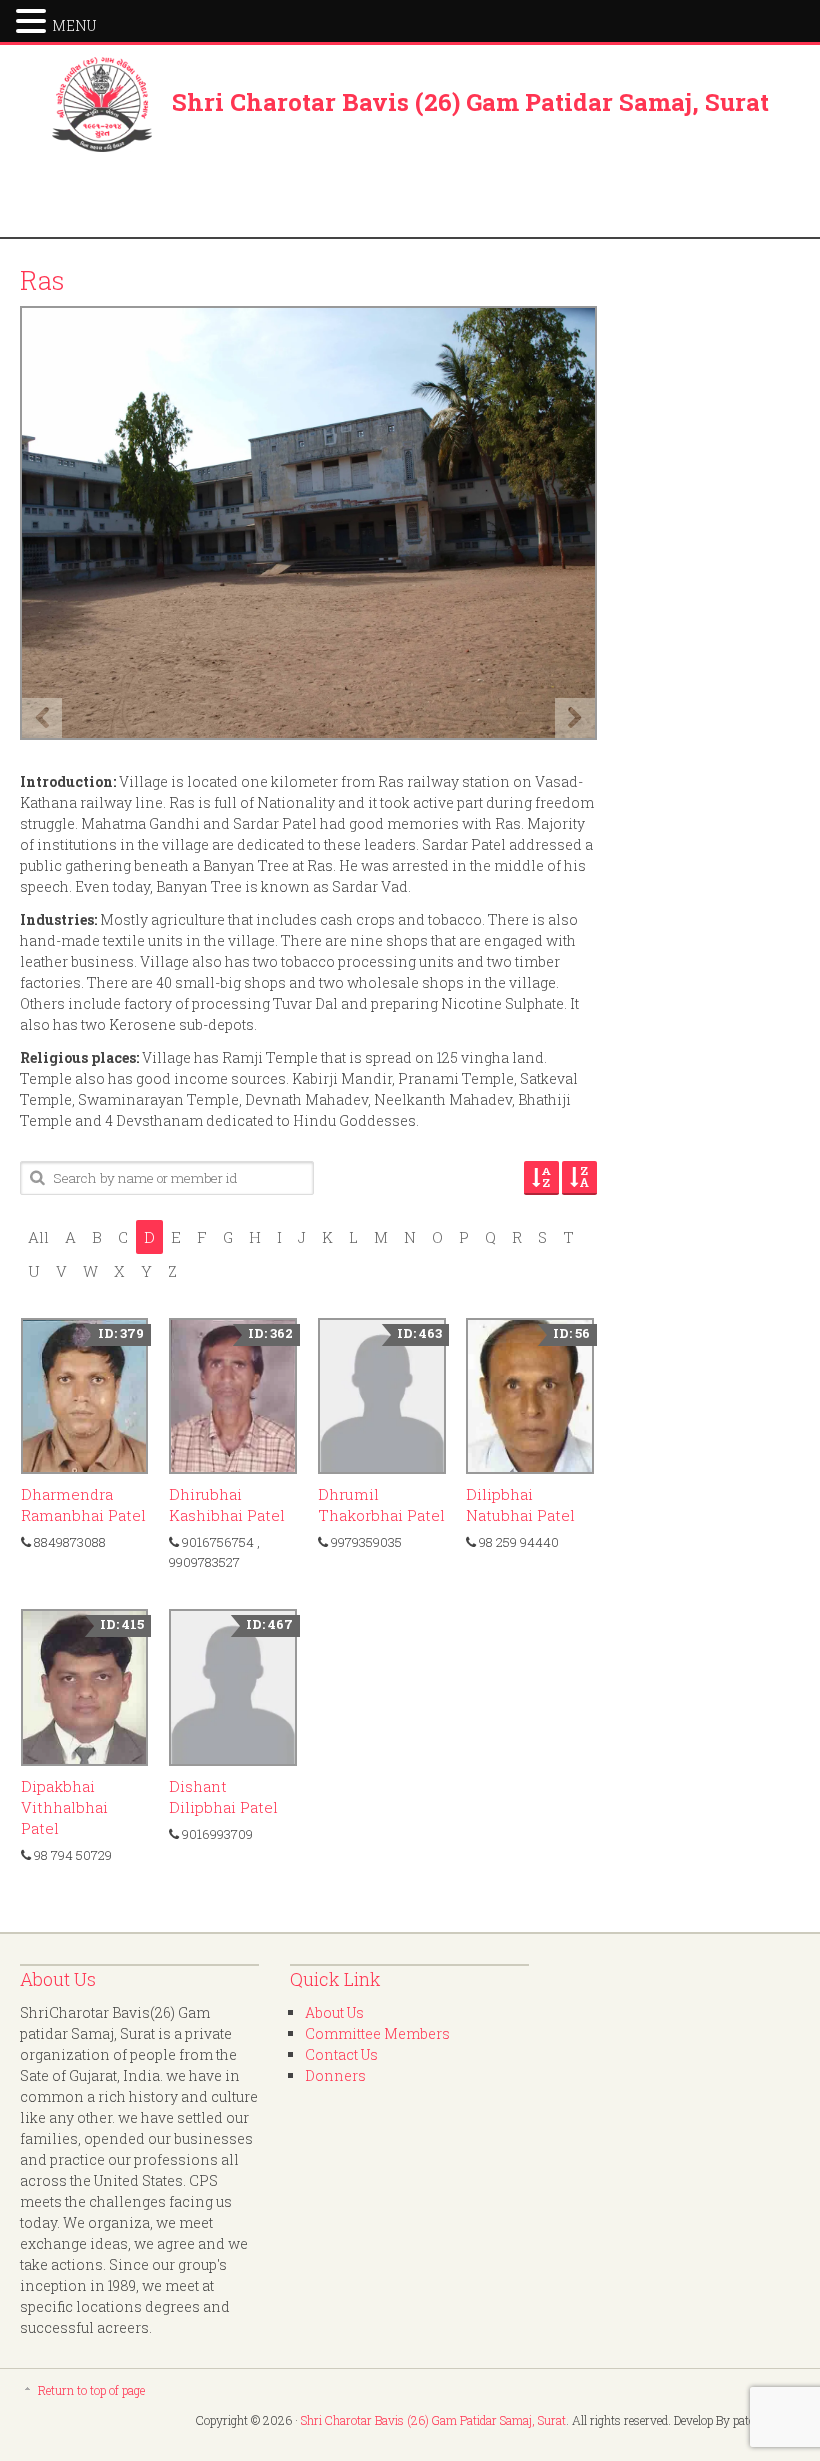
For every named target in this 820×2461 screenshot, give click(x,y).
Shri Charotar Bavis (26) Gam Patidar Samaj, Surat (470, 102)
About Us (334, 2012)
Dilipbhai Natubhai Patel (520, 1504)
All (38, 1237)
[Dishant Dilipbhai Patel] (233, 1687)
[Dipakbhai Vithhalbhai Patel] (85, 1687)
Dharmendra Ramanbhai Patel (83, 1504)
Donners (335, 2075)
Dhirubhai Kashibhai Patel (227, 1504)
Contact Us (341, 2054)
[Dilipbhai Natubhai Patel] (530, 1396)
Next (575, 718)
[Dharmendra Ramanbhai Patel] (85, 1396)
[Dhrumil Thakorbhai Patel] (382, 1396)
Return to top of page (91, 2390)
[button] (34, 19)
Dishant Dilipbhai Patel (223, 1796)
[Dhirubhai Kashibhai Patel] (233, 1396)
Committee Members (377, 2033)
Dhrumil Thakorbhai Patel (381, 1504)
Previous (42, 718)
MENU (74, 25)
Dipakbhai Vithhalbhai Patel (64, 1807)
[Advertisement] (410, 197)
